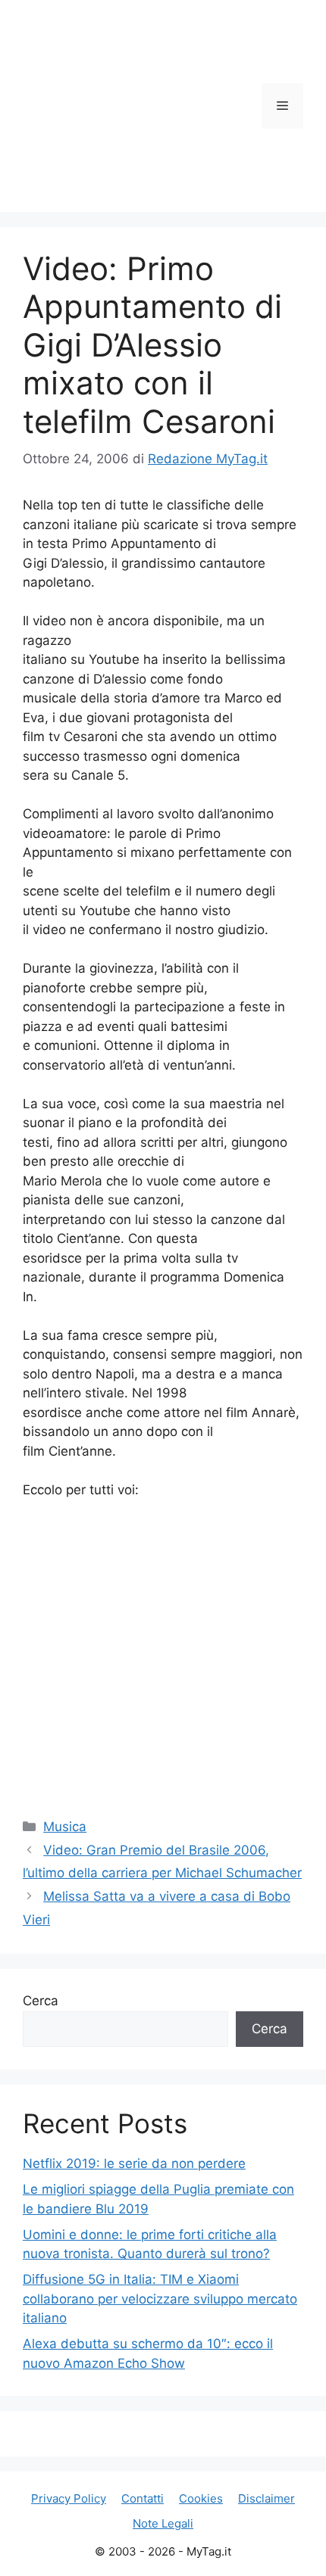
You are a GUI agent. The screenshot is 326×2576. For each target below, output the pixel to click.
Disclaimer (266, 2498)
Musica (65, 1827)
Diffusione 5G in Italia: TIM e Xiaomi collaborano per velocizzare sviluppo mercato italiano (160, 2299)
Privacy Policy (69, 2498)
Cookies (201, 2498)
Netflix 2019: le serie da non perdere (134, 2163)
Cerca (41, 2001)
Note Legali (163, 2523)
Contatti (143, 2498)
